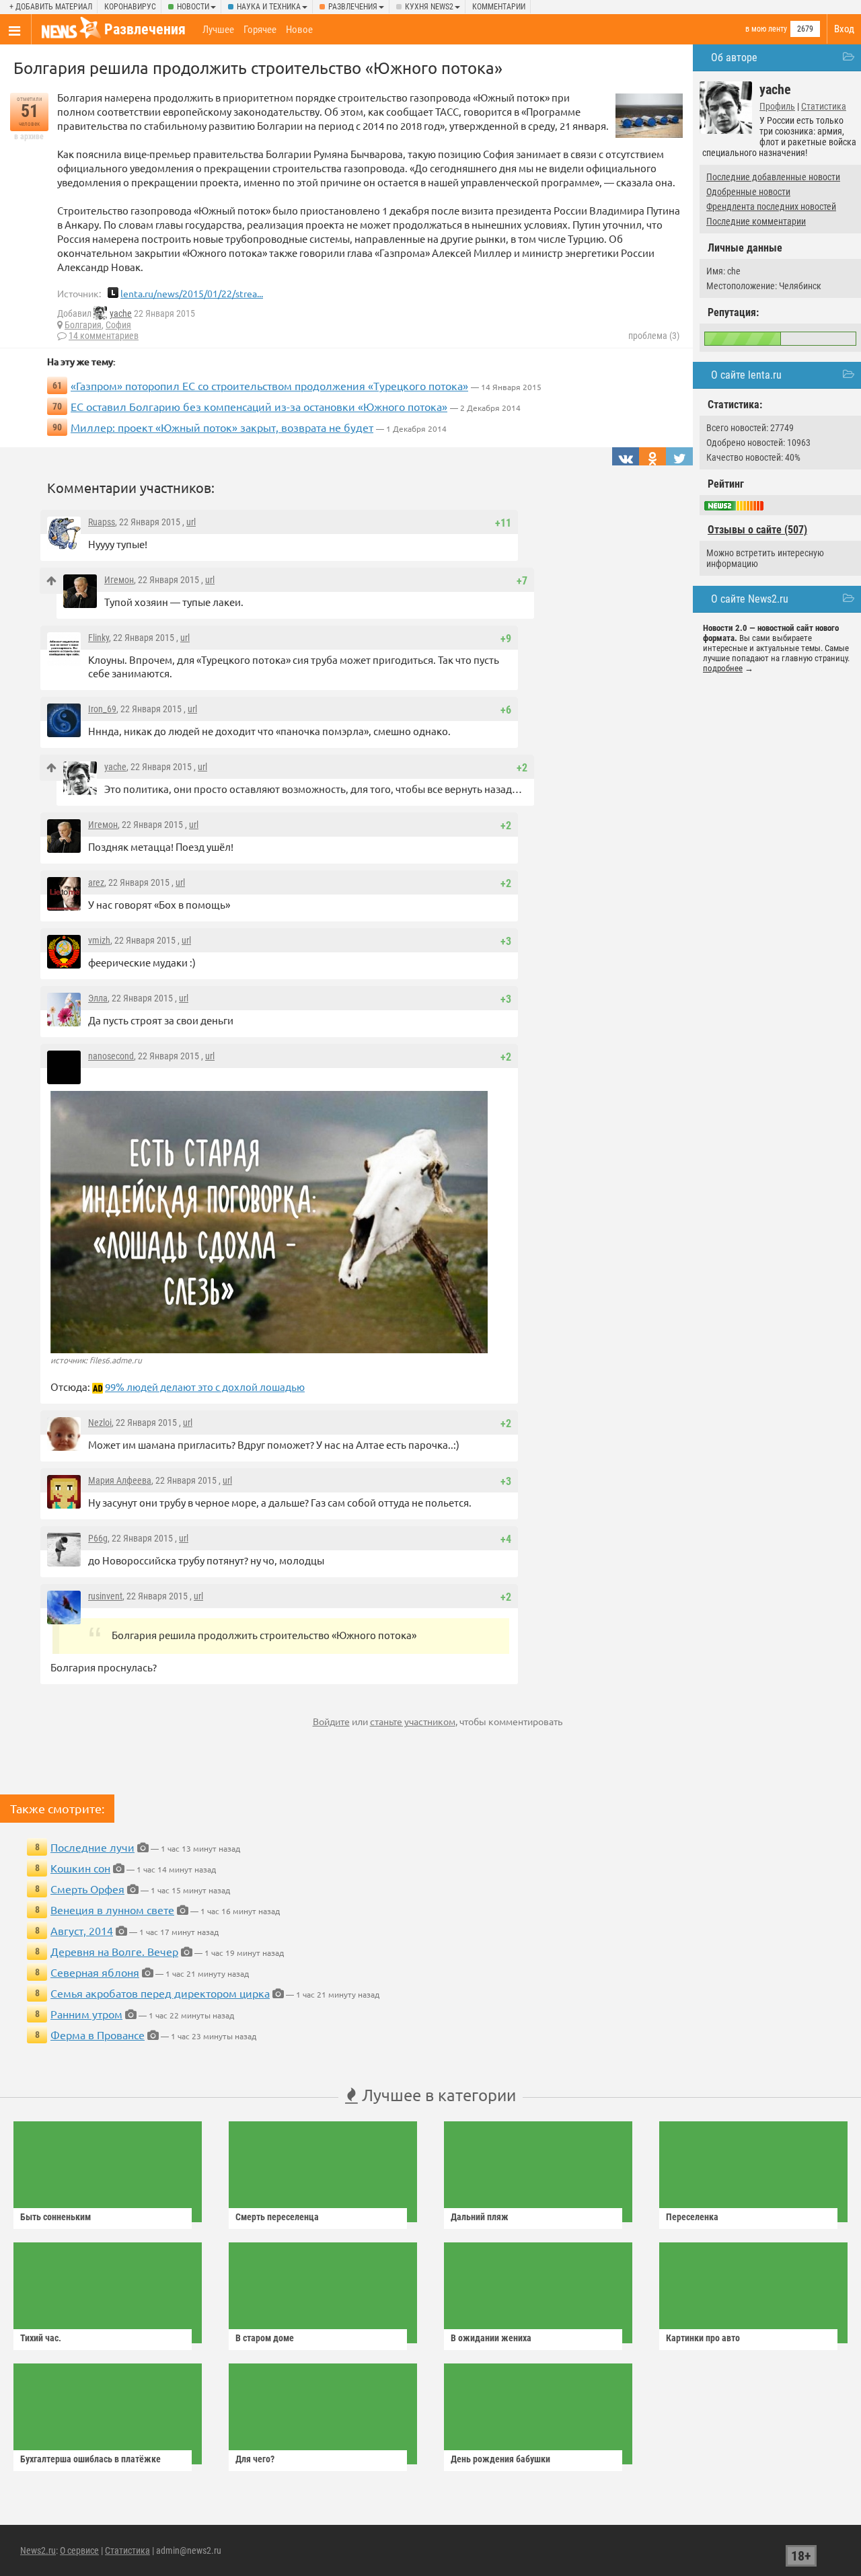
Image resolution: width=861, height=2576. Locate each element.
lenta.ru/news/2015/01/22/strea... (192, 293)
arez (96, 882)
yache (121, 313)
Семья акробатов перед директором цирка (160, 1993)
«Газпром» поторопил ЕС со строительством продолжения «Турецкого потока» (269, 385)
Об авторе (734, 58)
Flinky (99, 638)
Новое (299, 30)
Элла (98, 998)
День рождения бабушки (500, 2459)
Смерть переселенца (277, 2217)
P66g (98, 1538)
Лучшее (218, 30)
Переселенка (692, 2217)
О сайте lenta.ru (746, 375)
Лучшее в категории (437, 2095)
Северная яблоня (95, 1972)
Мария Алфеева (120, 1480)
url (191, 522)
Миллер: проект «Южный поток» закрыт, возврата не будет (222, 427)
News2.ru (38, 2550)
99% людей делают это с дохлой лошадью (205, 1387)
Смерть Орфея (87, 1889)
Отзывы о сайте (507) (757, 530)
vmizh (99, 940)
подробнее (723, 668)
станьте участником (413, 1721)
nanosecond (111, 1056)
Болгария (83, 325)
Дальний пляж (480, 2217)
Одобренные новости (748, 192)
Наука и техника (269, 7)
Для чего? (255, 2459)
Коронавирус (130, 7)
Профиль (777, 106)
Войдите (331, 1721)
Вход (844, 29)
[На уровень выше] (51, 581)
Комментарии (499, 7)
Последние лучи (92, 1847)
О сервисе (79, 2550)
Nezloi (100, 1423)
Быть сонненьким (55, 2217)
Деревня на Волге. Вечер (114, 1951)
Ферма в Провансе (98, 2035)
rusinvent (105, 1596)
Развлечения (353, 7)
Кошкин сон (80, 1868)
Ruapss (102, 522)
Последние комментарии (756, 221)
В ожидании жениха (491, 2338)
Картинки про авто (703, 2338)
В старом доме (265, 2338)
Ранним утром (86, 2014)
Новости (193, 7)
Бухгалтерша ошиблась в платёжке (90, 2459)
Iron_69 (102, 709)
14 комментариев (104, 336)
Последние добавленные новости (773, 177)
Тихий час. (41, 2338)
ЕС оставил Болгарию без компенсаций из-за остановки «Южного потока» (259, 406)
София (118, 325)
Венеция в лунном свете (112, 1909)
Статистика (824, 106)
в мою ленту (766, 29)
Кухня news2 (429, 7)
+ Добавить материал (51, 7)
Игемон (119, 580)
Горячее (260, 30)
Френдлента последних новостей (771, 206)
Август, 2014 (82, 1930)
